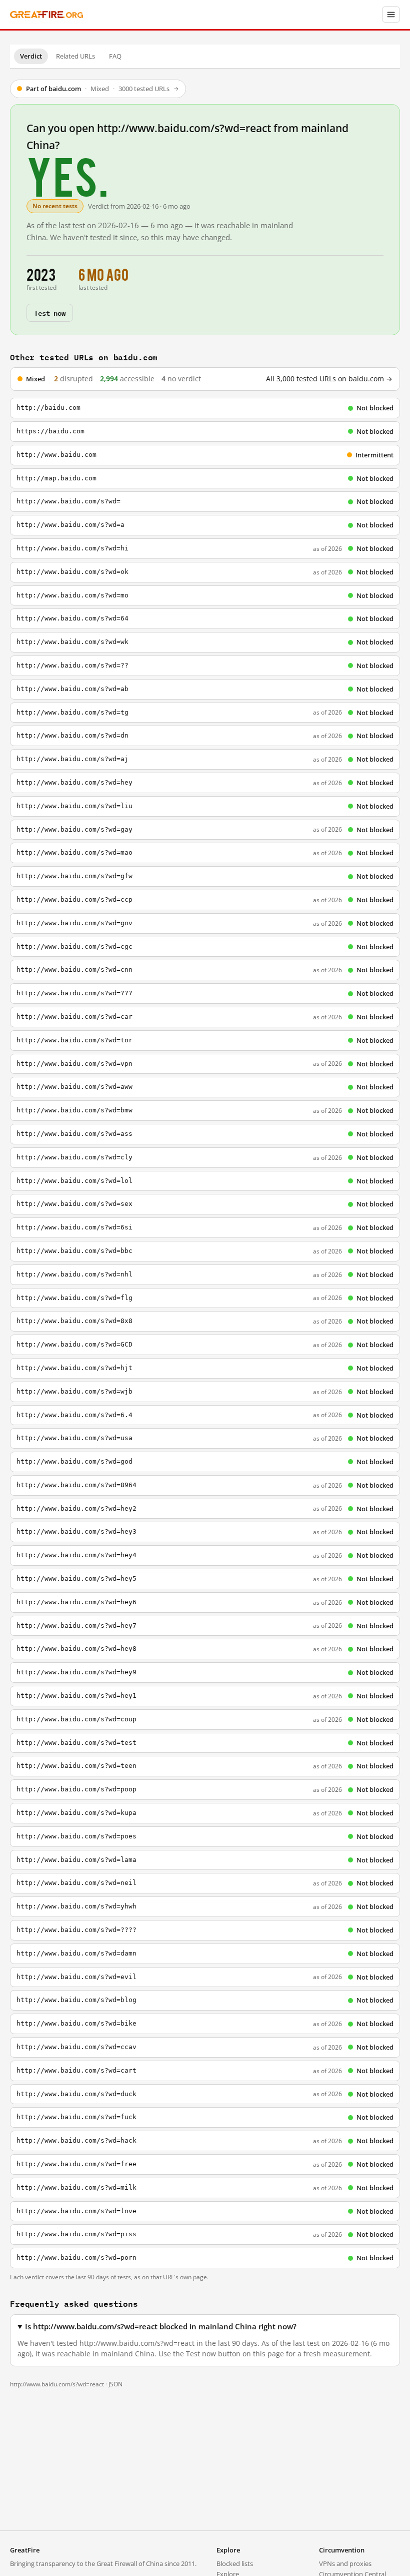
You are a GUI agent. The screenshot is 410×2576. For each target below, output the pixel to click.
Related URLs (75, 56)
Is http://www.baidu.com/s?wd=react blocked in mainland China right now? (161, 2327)
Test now (50, 312)
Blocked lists (235, 2563)
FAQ (115, 56)
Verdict (31, 56)
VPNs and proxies (345, 2563)
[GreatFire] (46, 15)
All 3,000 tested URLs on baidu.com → (329, 379)
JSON (115, 2384)
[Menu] (391, 15)
